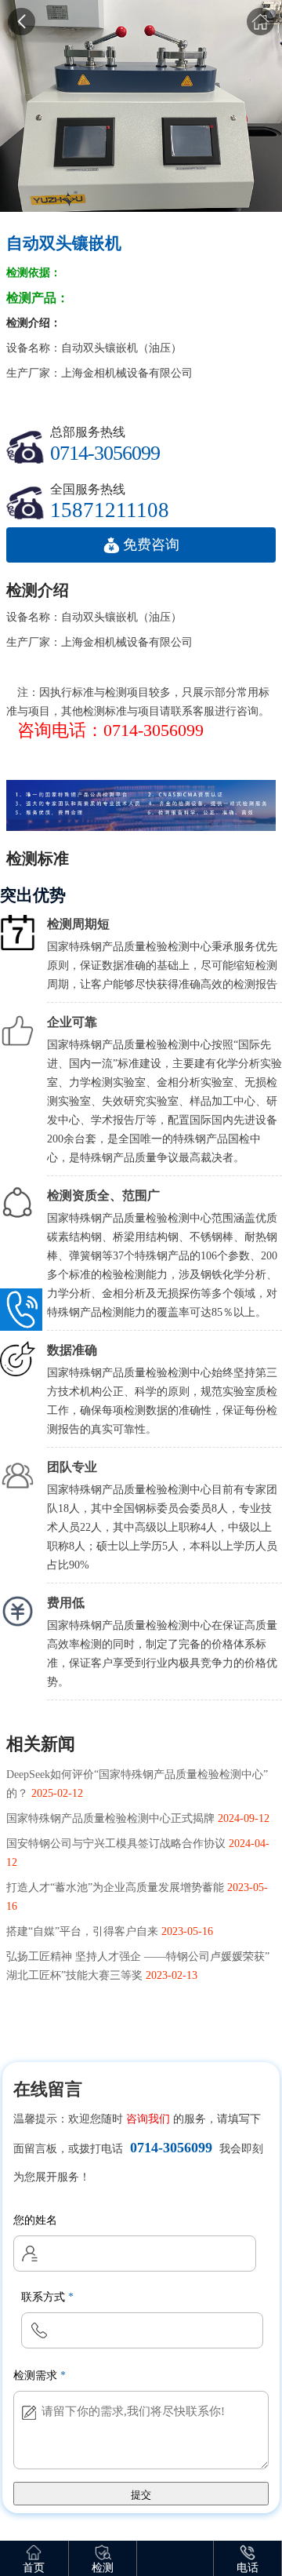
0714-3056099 (171, 2148)
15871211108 (110, 509)
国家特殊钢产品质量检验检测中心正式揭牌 (110, 1818)
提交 (141, 2495)
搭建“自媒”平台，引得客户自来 (82, 1931)
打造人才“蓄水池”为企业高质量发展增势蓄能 (115, 1887)
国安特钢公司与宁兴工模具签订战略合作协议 (116, 1844)
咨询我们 (148, 2119)
